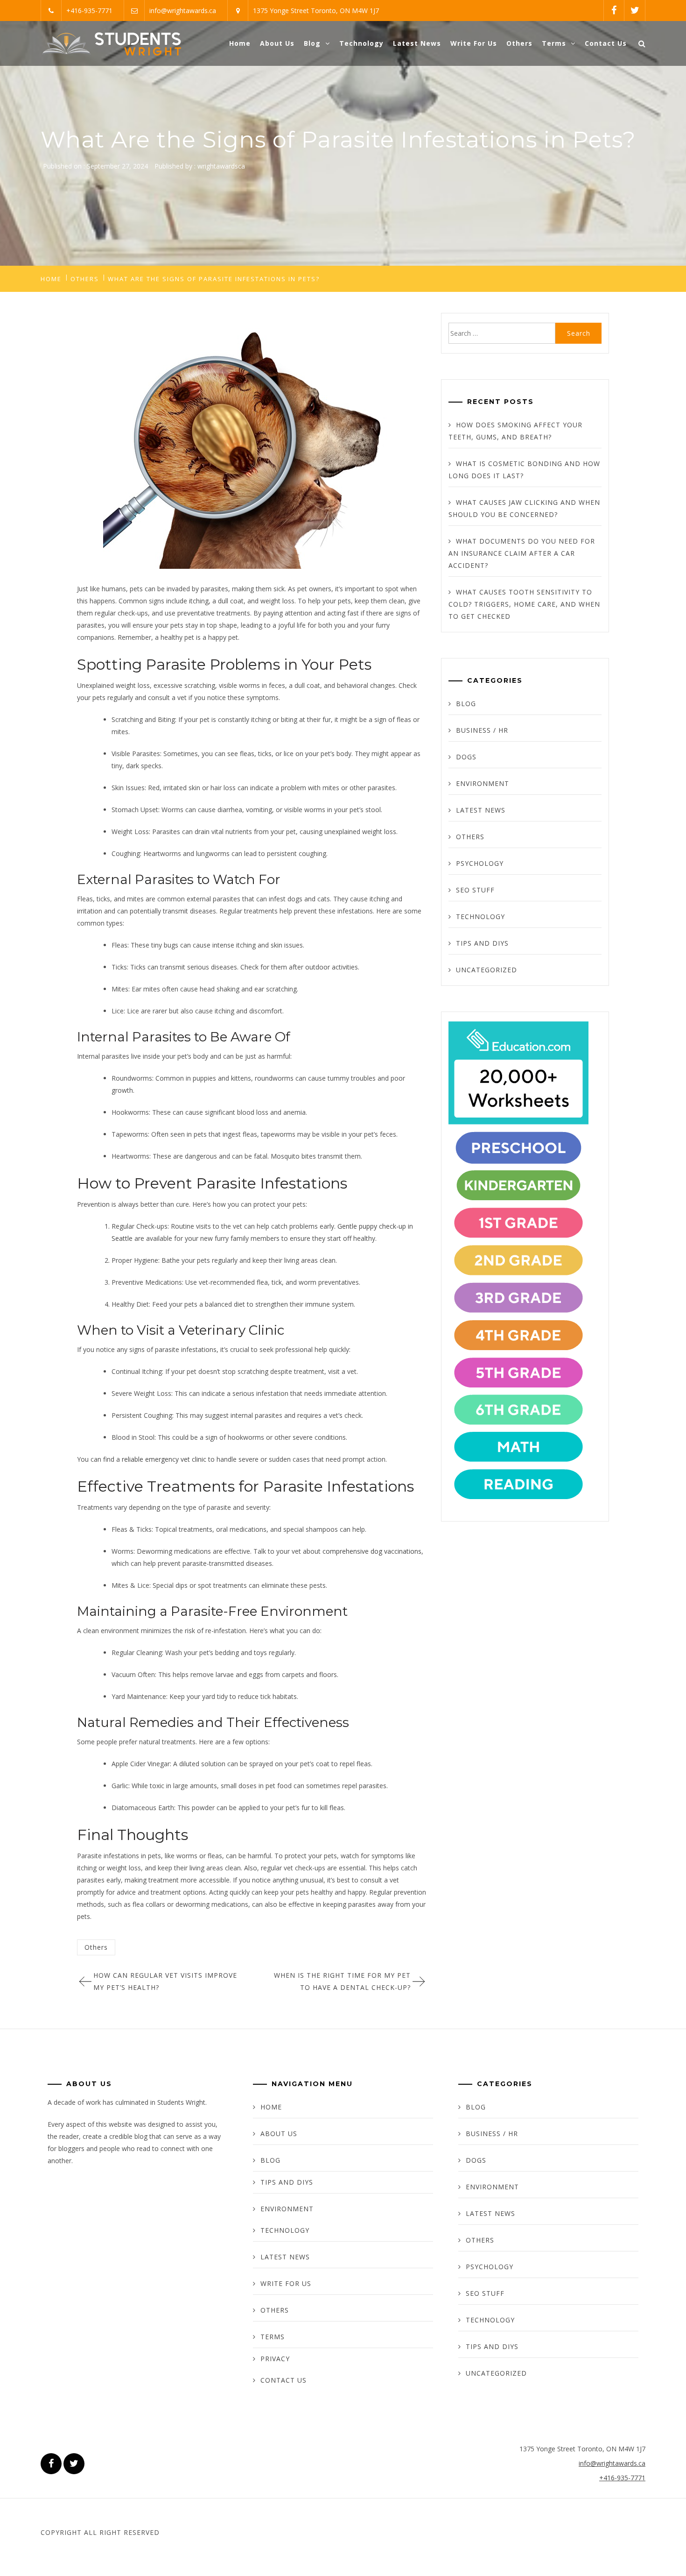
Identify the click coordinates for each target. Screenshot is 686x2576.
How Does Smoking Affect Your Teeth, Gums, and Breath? (515, 431)
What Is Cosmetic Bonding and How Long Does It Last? (524, 470)
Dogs (466, 757)
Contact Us (606, 43)
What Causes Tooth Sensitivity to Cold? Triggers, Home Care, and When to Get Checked (524, 604)
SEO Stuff (475, 890)
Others (519, 43)
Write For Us (474, 43)
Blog (312, 43)
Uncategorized (486, 970)
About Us (277, 43)
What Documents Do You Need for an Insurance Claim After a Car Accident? (522, 553)
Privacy (275, 2359)
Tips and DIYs (482, 943)
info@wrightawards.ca (183, 11)
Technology (361, 43)
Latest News (417, 43)
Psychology (480, 863)
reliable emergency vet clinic (164, 1459)
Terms (554, 43)
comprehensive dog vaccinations (372, 1551)
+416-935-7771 (89, 11)
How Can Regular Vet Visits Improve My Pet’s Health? (165, 1981)
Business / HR (482, 730)
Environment (483, 783)
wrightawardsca (221, 166)
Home (240, 43)
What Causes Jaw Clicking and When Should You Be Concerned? (524, 508)
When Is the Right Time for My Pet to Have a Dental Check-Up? (342, 1981)
